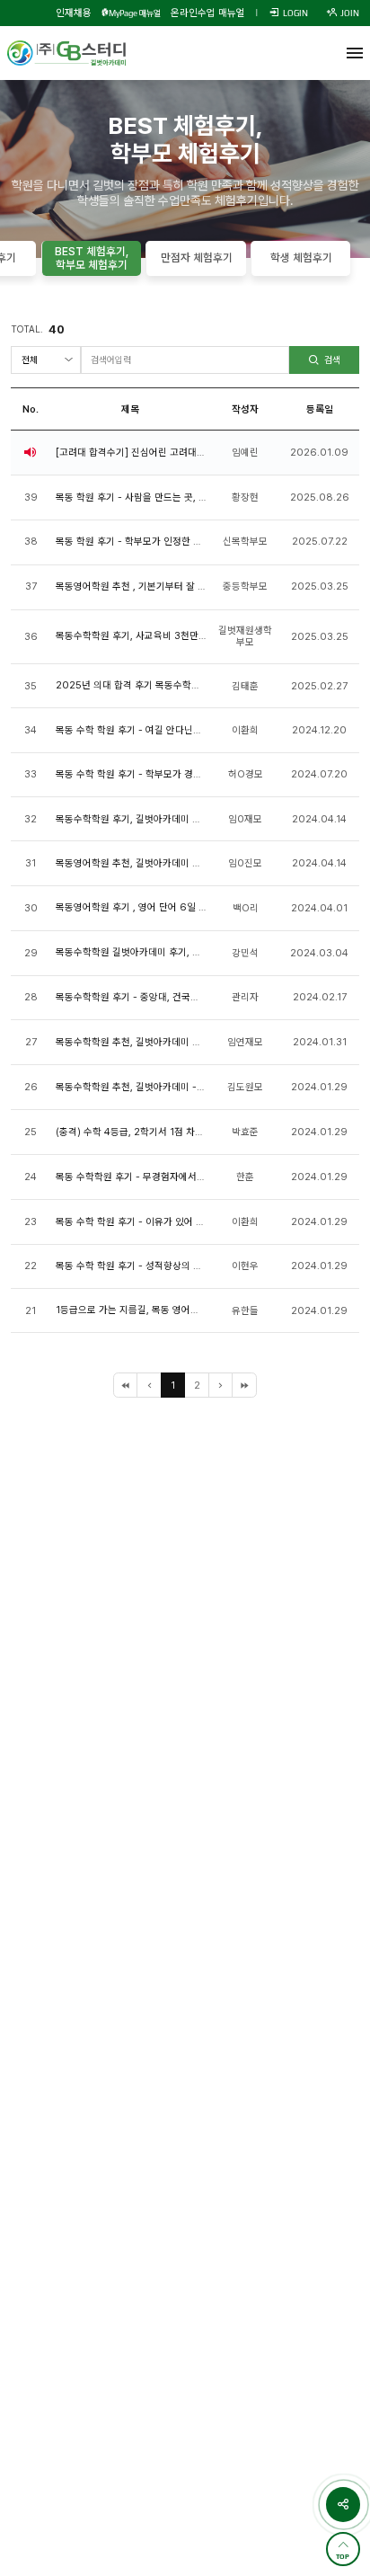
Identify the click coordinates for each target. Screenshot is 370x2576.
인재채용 (74, 13)
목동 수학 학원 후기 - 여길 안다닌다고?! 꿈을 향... (157, 730)
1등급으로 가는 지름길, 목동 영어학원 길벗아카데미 (160, 1310)
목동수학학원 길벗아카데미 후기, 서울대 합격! (150, 952)
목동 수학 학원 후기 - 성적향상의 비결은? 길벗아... (159, 1266)
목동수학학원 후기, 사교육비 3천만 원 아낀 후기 (155, 636)
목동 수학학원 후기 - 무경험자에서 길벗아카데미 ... (161, 1177)
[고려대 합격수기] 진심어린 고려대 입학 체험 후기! (159, 453)
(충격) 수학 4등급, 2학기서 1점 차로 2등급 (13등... (162, 1132)
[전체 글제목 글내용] (45, 360)
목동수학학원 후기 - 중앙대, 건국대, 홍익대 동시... (158, 997)
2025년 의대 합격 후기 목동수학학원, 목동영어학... (162, 685)
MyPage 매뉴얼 (135, 13)
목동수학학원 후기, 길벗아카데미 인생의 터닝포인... (161, 819)
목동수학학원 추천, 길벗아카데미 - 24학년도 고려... (163, 1087)
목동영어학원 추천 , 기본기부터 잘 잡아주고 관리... (160, 586)
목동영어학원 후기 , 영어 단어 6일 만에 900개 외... (164, 907)
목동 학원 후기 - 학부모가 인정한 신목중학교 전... (158, 542)
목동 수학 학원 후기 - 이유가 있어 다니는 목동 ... (155, 1222)
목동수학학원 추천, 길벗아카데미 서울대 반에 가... (159, 1042)
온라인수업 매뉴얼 (208, 13)
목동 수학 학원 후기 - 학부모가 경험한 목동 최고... (158, 774)
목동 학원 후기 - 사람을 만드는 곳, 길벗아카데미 (154, 497)
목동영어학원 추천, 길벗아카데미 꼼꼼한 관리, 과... (159, 863)
